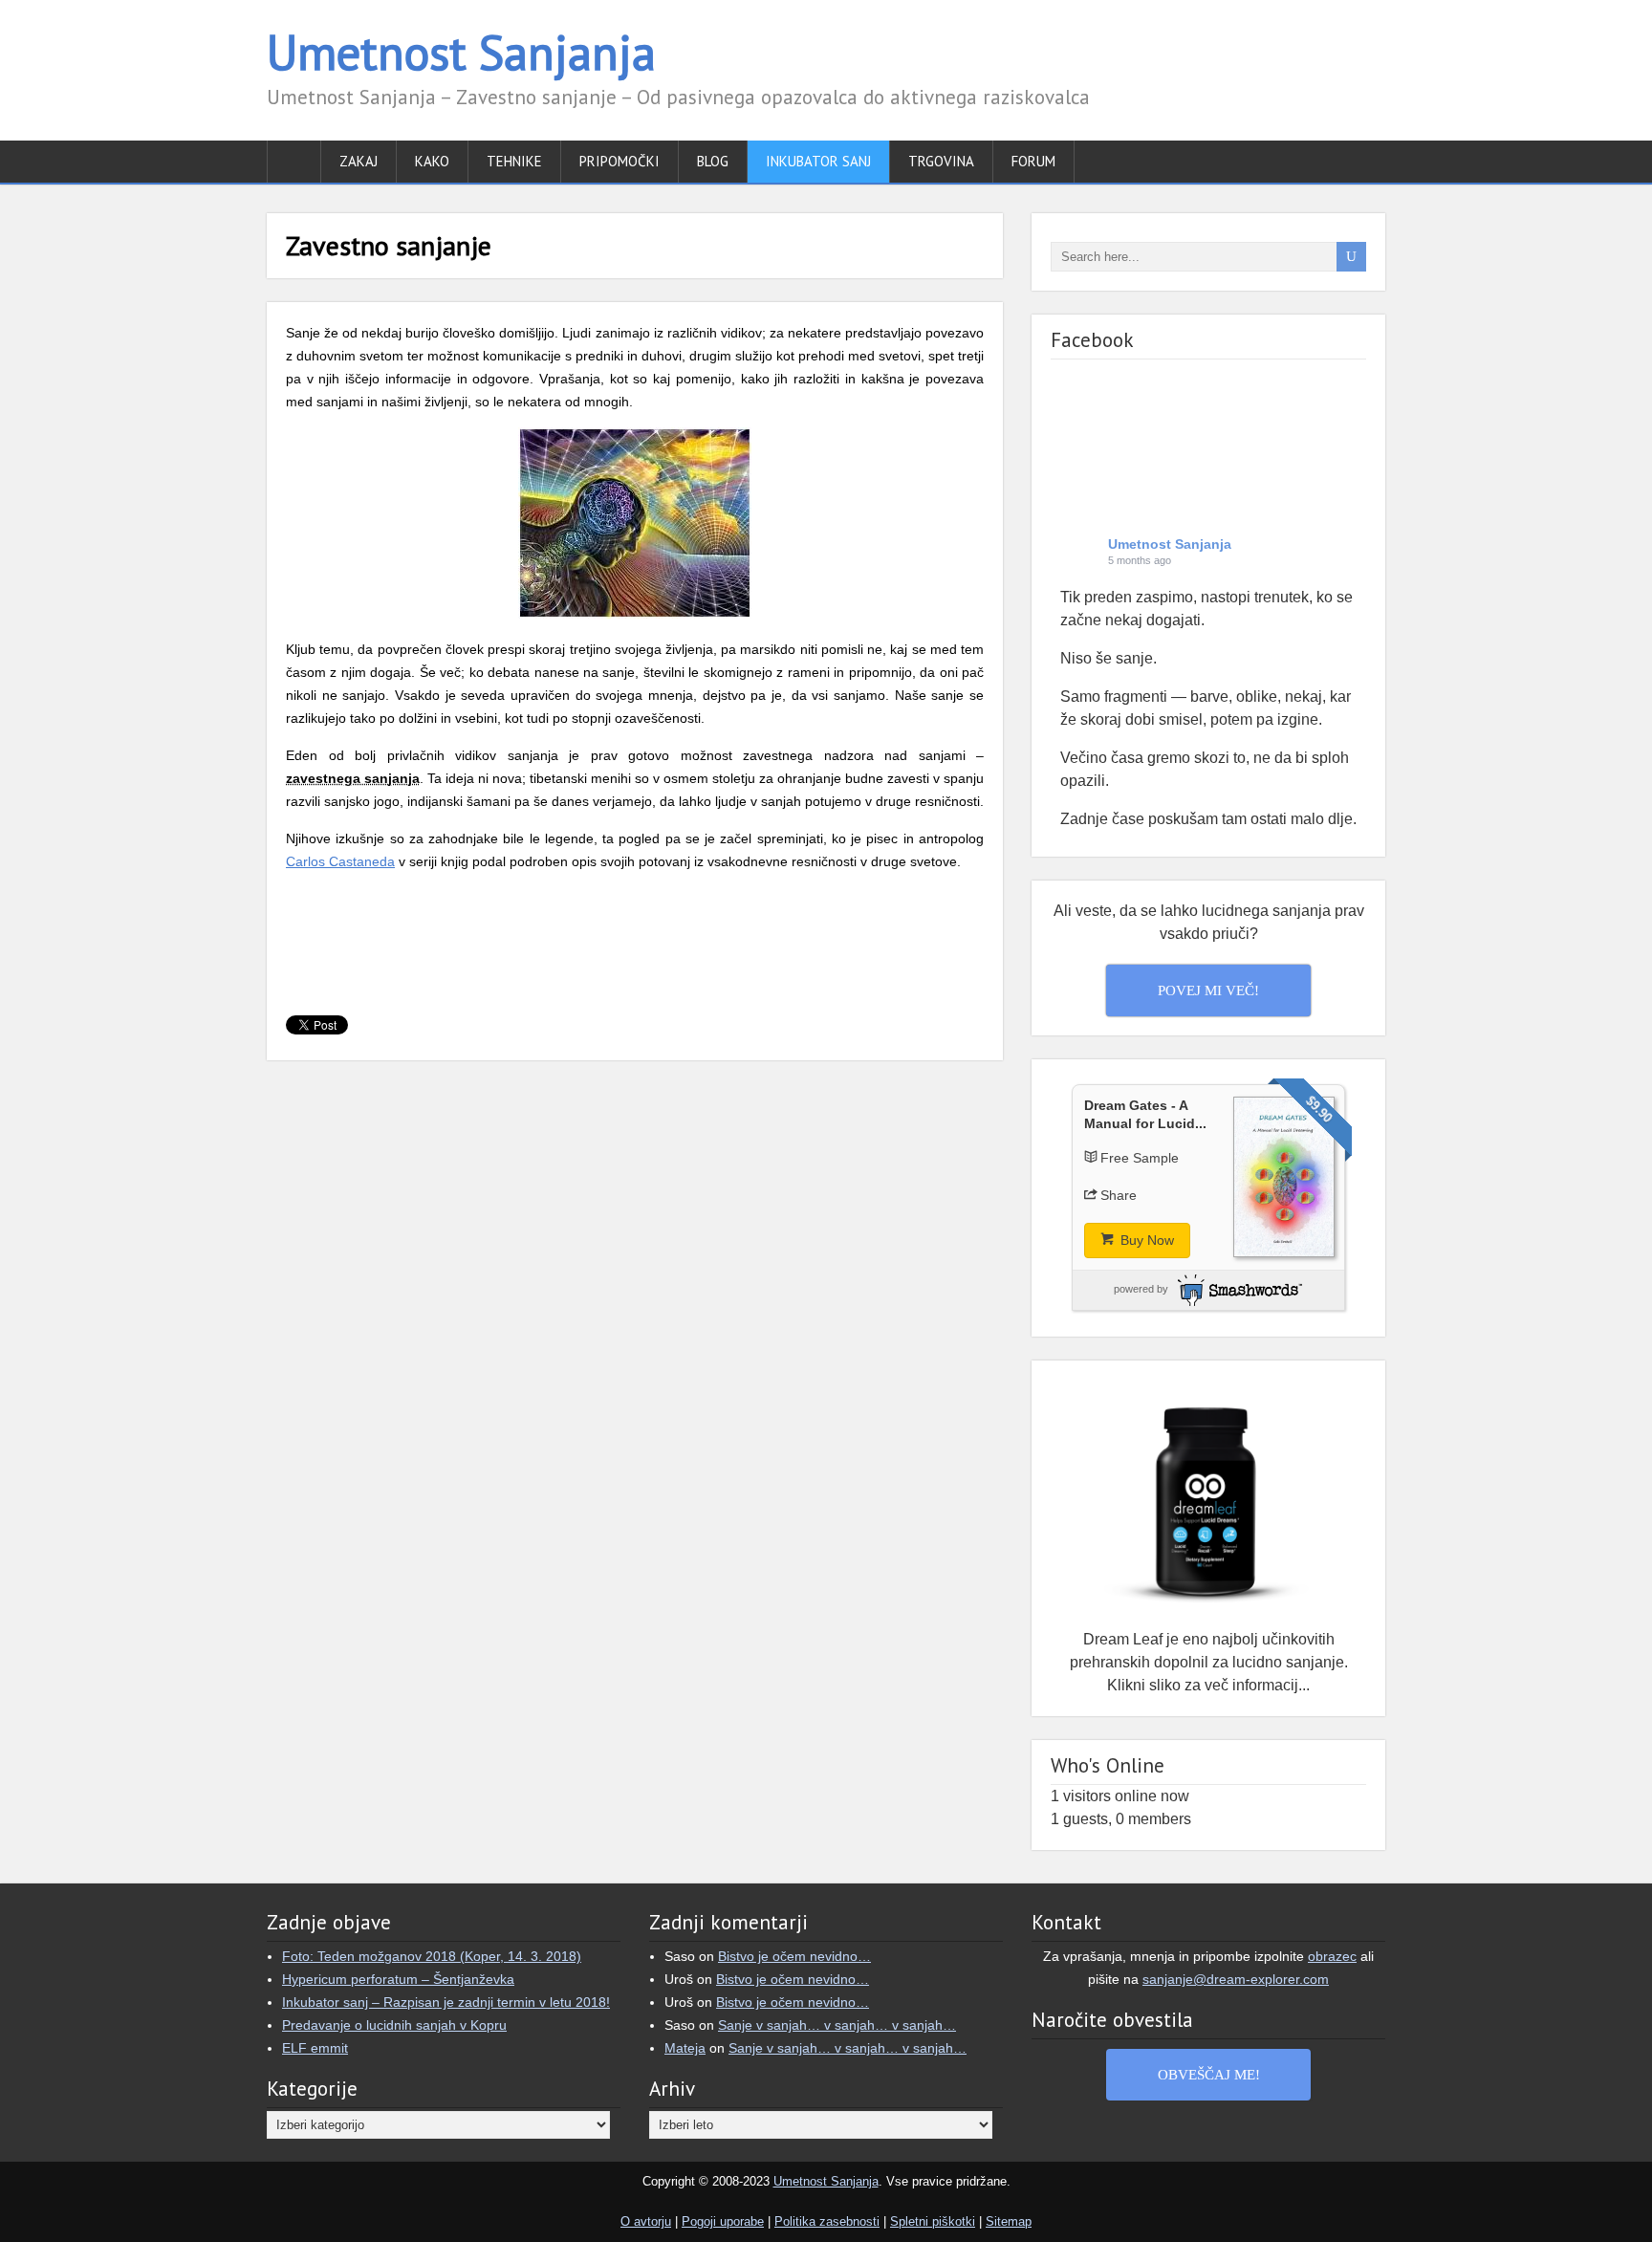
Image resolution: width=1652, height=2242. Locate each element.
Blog (713, 161)
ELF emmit (315, 2048)
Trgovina (941, 161)
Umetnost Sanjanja (461, 52)
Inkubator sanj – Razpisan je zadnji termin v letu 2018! (446, 2002)
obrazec (1332, 1956)
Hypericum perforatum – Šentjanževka (398, 1979)
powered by (1141, 1289)
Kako (432, 161)
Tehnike (514, 161)
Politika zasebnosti (827, 2221)
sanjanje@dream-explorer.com (1236, 1979)
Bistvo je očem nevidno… (794, 1956)
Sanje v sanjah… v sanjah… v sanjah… (837, 2025)
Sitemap (1009, 2221)
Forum (1033, 161)
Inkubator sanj (818, 161)
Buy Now (1145, 1240)
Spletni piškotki (933, 2221)
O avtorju (646, 2221)
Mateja (685, 2048)
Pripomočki (619, 161)
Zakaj (359, 161)
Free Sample (1140, 1158)
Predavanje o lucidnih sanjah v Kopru (394, 2025)
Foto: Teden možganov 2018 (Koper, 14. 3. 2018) (432, 1956)
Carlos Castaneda (340, 861)
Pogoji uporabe (723, 2221)
